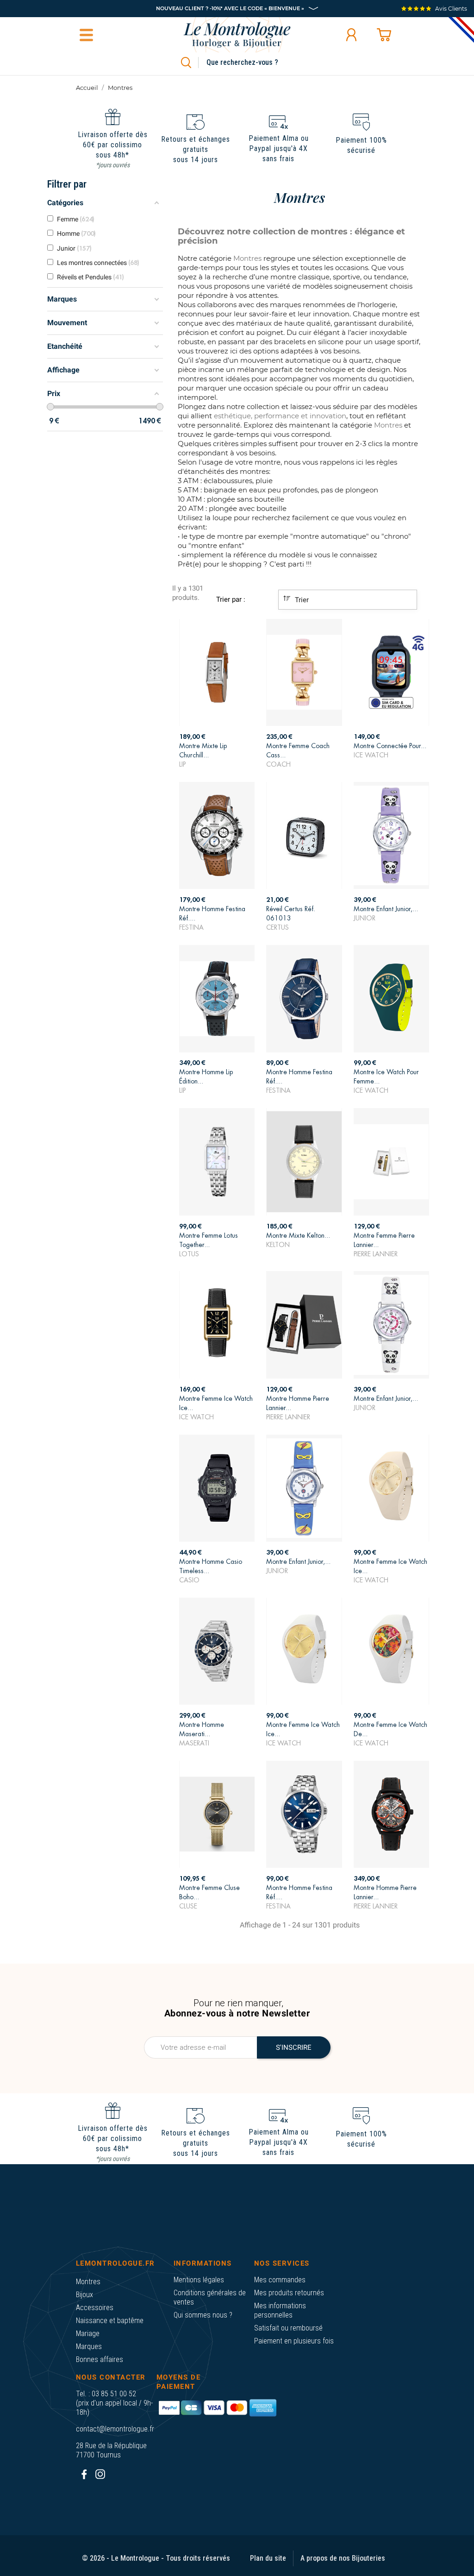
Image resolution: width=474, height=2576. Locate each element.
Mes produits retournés (289, 2293)
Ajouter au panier (217, 753)
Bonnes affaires (100, 2359)
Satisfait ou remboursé (288, 2328)
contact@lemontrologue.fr (115, 2429)
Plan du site (268, 2558)
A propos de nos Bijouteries (343, 2558)
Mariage (88, 2334)
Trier (301, 600)
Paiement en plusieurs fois (294, 2341)
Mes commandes (280, 2280)
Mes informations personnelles (280, 2310)
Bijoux (84, 2295)
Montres (88, 2282)
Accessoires (95, 2308)
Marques (89, 2346)
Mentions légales (199, 2280)
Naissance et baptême (110, 2321)
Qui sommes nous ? (203, 2315)
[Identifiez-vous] (351, 35)
